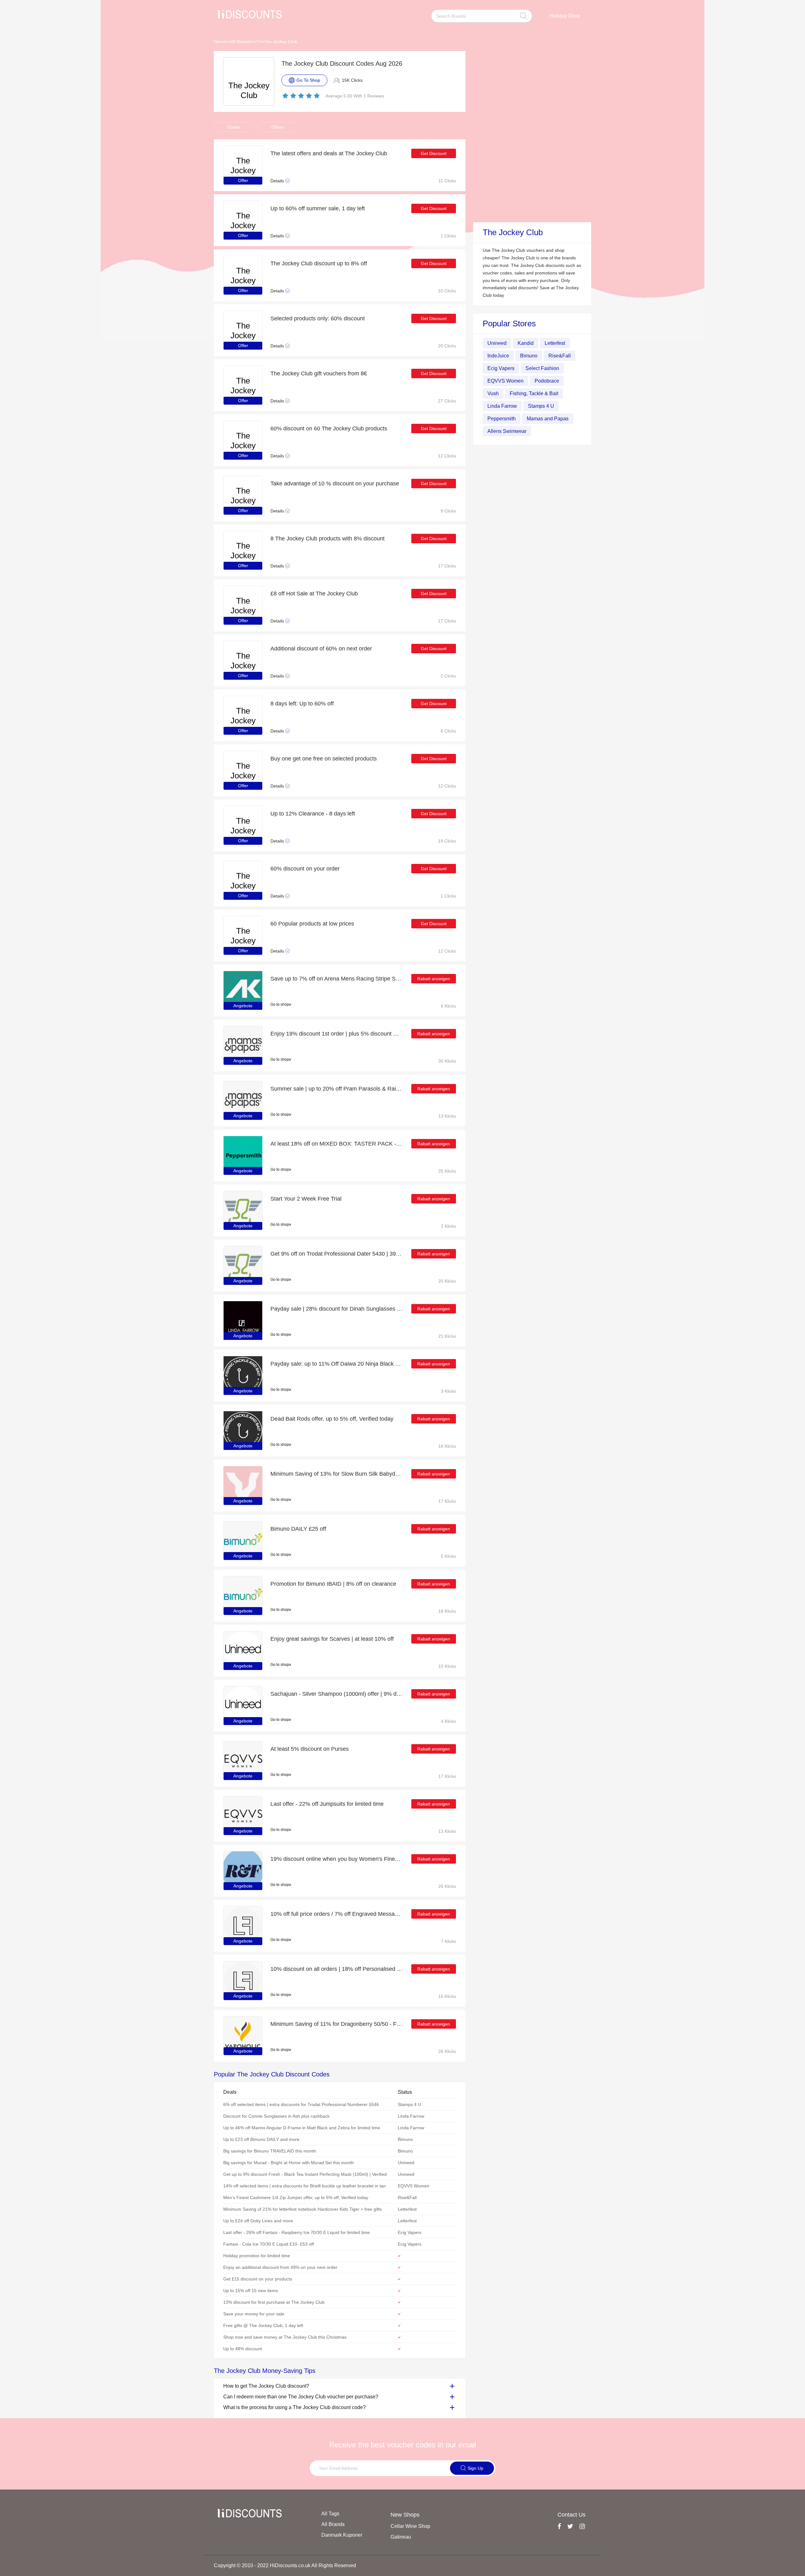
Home (220, 41)
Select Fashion (542, 368)
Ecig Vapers (501, 368)
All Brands (241, 41)
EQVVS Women (505, 381)
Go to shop (280, 1004)
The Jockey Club (280, 41)
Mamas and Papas (548, 419)
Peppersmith (502, 419)
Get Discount (434, 153)
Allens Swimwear (507, 431)
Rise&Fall (560, 356)
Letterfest (555, 343)
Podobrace (547, 381)
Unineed (497, 343)
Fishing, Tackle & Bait (534, 393)
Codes (233, 127)
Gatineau (401, 2537)
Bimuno (529, 356)
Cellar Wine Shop (410, 2526)
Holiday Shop (565, 16)
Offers (278, 127)
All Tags (330, 2514)
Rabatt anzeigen (434, 979)
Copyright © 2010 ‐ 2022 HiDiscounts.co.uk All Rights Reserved (285, 2565)
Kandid (526, 343)
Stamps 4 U (541, 406)
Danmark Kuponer (342, 2535)
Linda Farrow (502, 406)
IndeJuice (498, 356)
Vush (493, 393)
